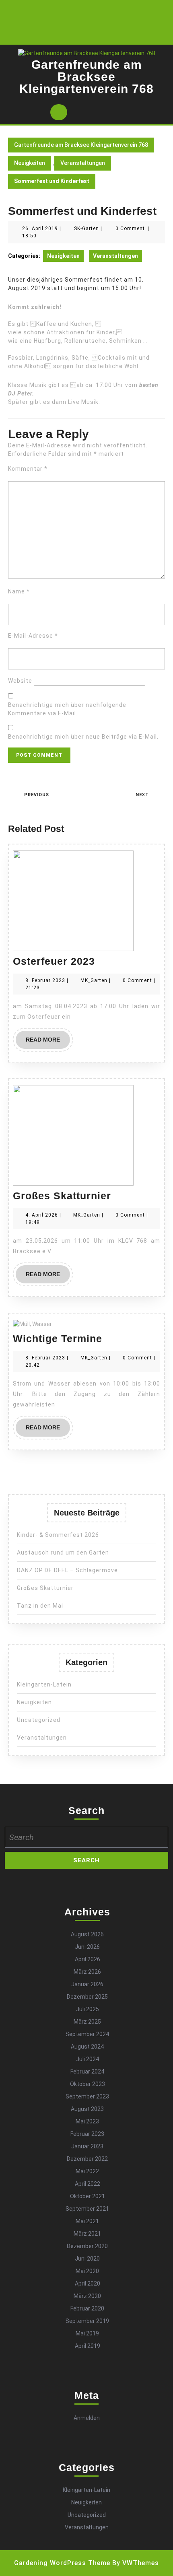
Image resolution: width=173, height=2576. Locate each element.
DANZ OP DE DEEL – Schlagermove (67, 1570)
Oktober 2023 (88, 2084)
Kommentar (28, 469)
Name (19, 591)
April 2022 (88, 2184)
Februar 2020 (87, 2308)
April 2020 (88, 2284)
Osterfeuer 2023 (54, 961)
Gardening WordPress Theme (62, 2563)
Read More (48, 1042)
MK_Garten (94, 980)
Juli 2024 (88, 2059)
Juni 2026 (87, 1947)
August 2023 (87, 2109)
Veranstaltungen (83, 163)
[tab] (59, 112)
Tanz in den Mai (40, 1606)
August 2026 (87, 1934)
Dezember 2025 (87, 1997)
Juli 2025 (88, 2009)
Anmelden (87, 2418)
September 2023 (87, 2096)
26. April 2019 (40, 229)
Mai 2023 (87, 2121)
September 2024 (87, 2034)
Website (20, 681)
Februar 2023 (87, 2134)
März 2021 (87, 2234)
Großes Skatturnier (62, 1196)
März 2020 (87, 2296)
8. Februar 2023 (45, 980)
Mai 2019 (87, 2333)
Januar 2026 (87, 1984)
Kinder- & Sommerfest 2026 (58, 1535)
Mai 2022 (87, 2171)
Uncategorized (39, 1720)
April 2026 (88, 1959)
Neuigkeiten (30, 163)
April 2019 (88, 2346)
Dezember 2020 (87, 2246)
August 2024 (87, 2047)
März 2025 (87, 2022)
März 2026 (87, 1972)
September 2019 (87, 2321)
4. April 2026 (42, 1215)
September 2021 (87, 2209)
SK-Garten (86, 229)
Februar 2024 (87, 2072)
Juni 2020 (87, 2259)
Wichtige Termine (58, 1338)
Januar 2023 (87, 2146)
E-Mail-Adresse (33, 636)
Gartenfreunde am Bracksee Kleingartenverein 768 (86, 77)
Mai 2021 (87, 2221)
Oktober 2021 (88, 2196)
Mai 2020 (87, 2271)
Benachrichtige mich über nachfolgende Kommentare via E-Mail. (67, 709)
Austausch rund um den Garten (64, 1553)
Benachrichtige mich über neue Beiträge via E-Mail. (83, 737)
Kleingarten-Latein (44, 1684)
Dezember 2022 (87, 2159)
